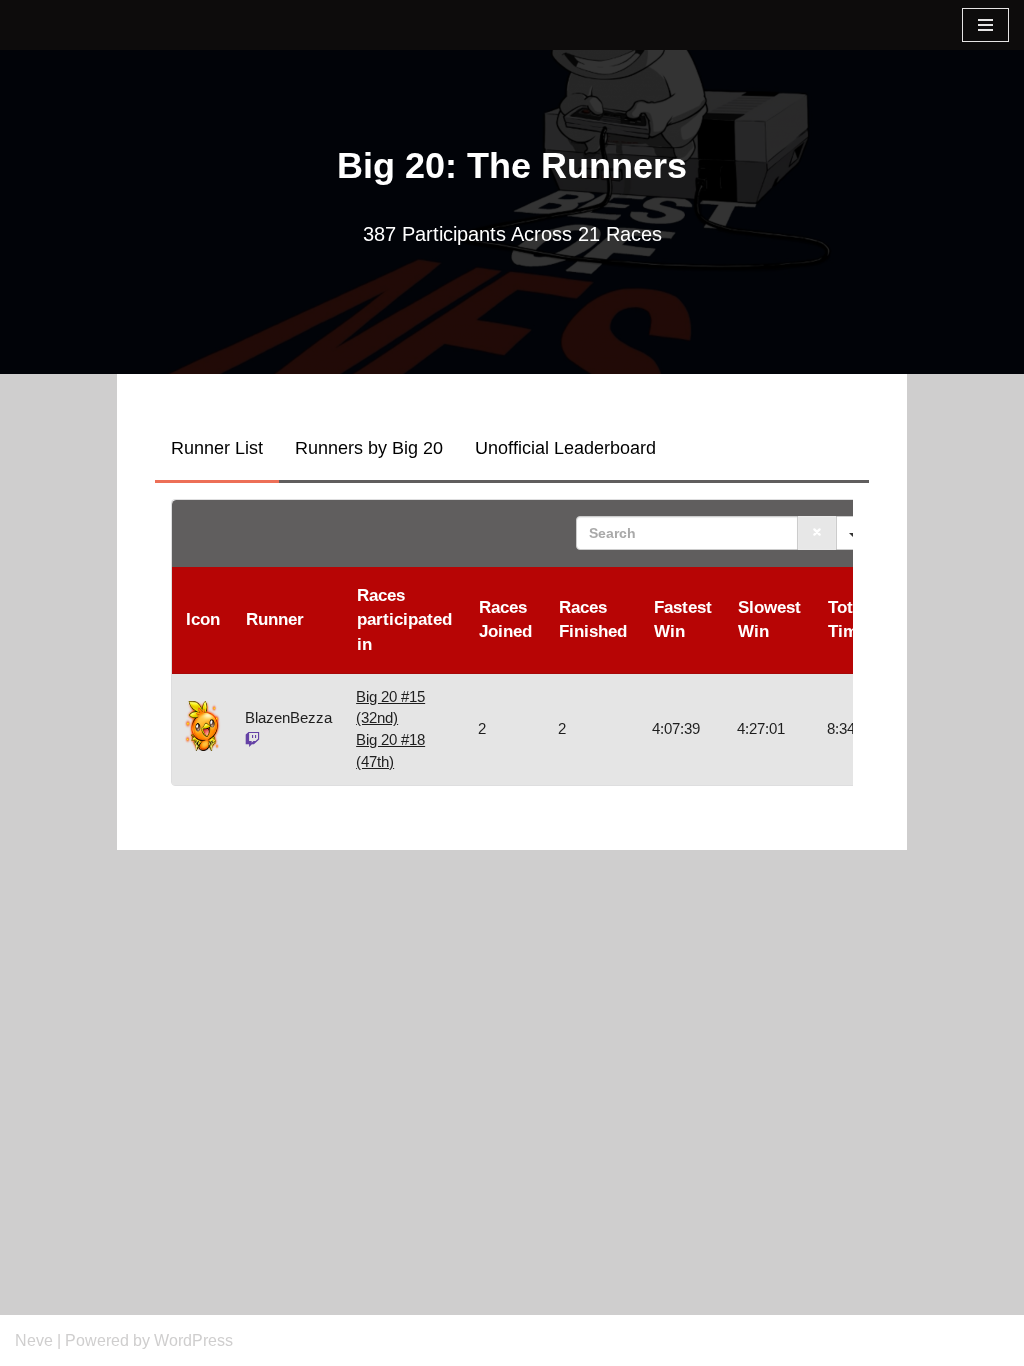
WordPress (193, 1340)
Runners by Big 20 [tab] (369, 448)
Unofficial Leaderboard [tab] (565, 448)
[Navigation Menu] (985, 25)
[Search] (817, 533)
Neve (34, 1340)
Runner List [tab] (217, 448)
